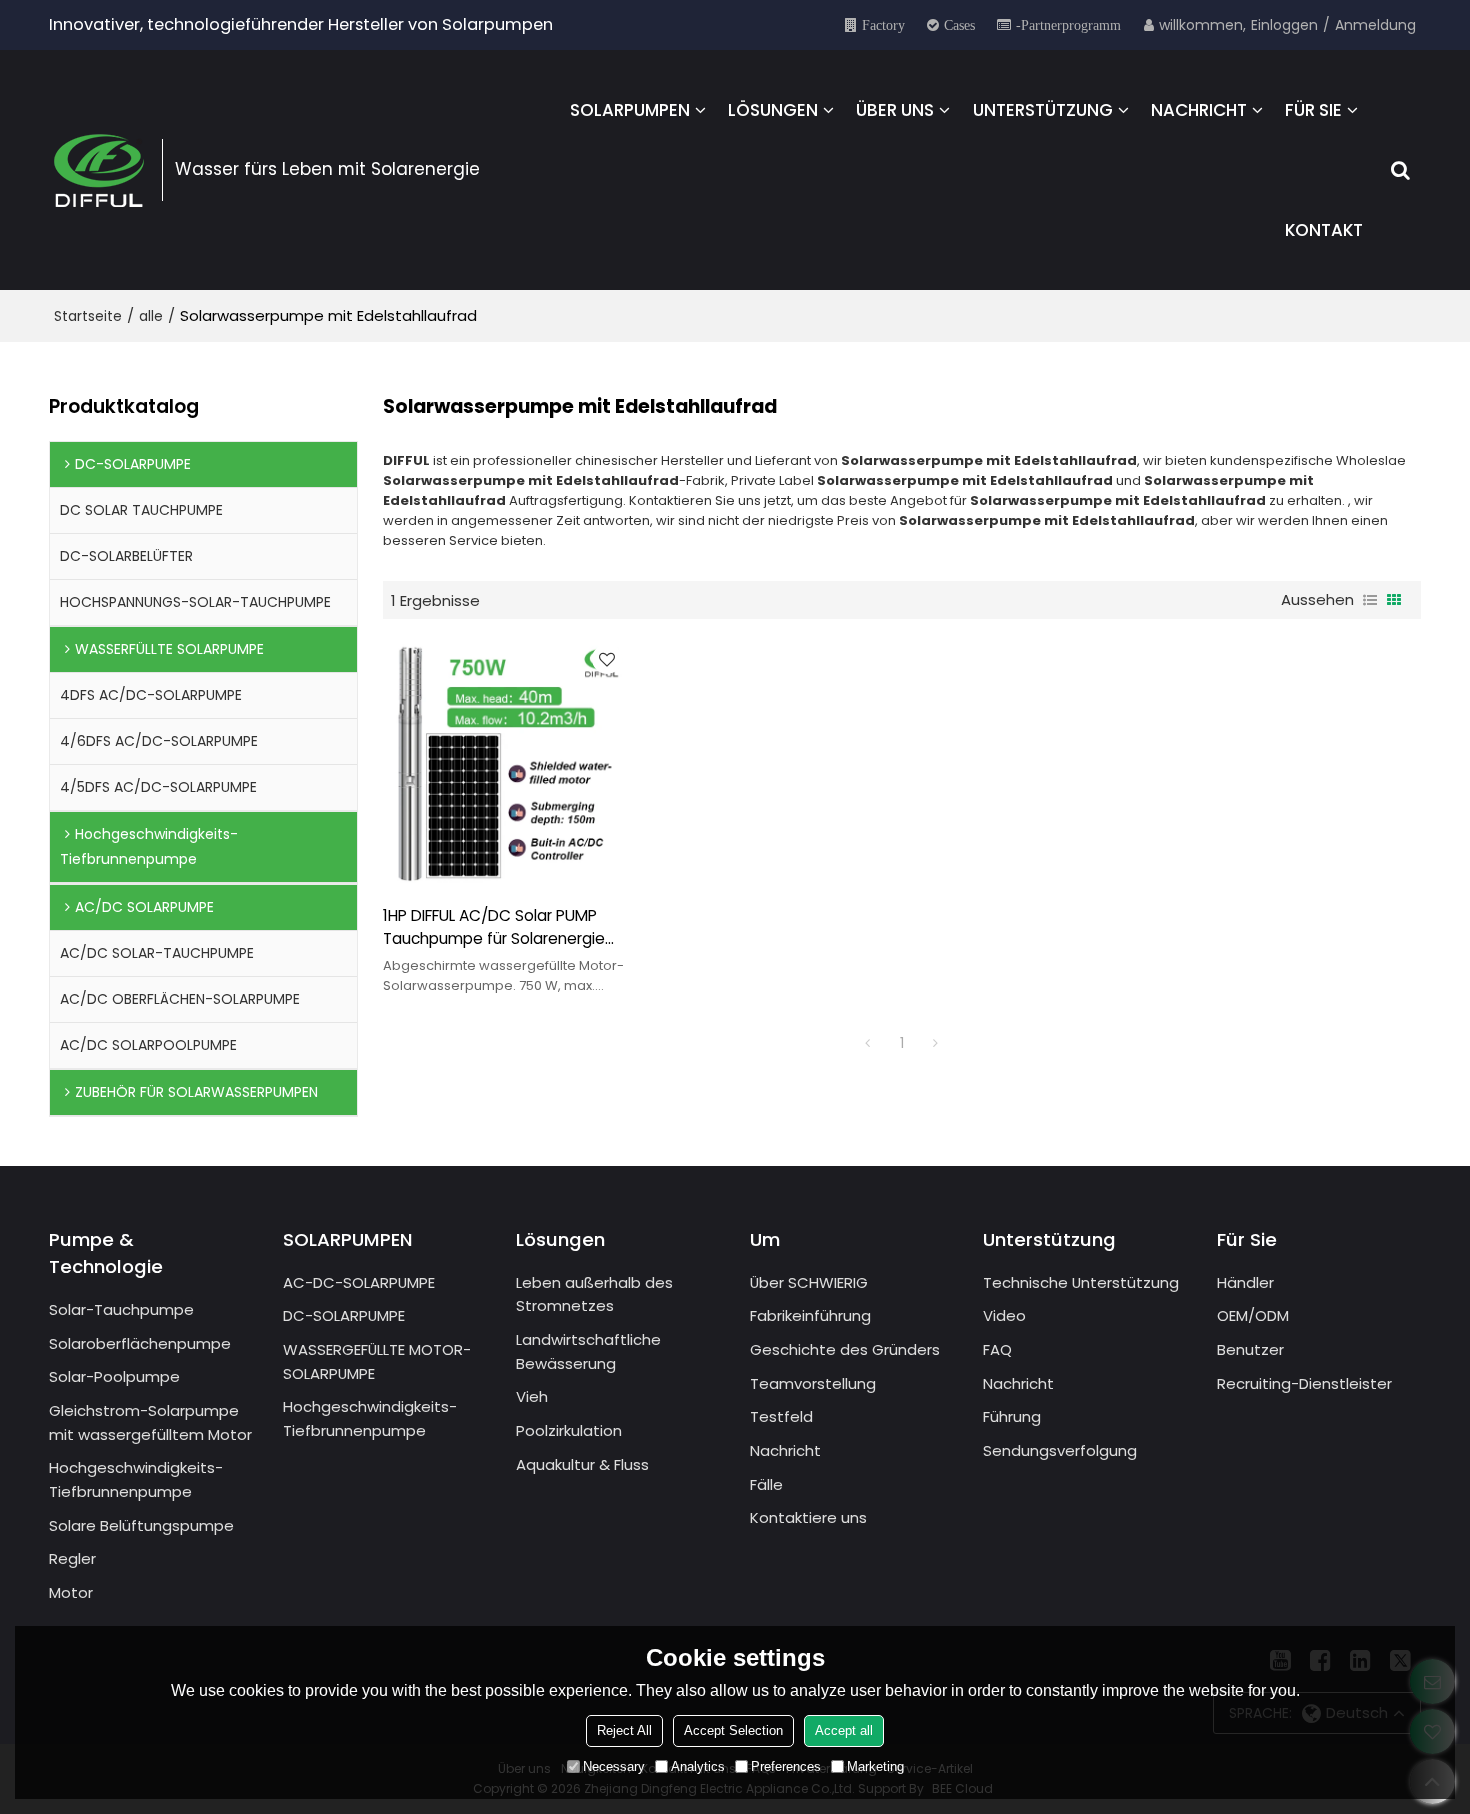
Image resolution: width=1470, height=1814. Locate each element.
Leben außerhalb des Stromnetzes (594, 1294)
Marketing (875, 1766)
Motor (71, 1592)
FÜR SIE (1313, 110)
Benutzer (1250, 1349)
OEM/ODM (1253, 1315)
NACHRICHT (1199, 110)
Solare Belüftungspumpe (141, 1525)
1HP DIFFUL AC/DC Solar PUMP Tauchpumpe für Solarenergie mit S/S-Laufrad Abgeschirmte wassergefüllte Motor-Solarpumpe (497, 928)
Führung (1012, 1416)
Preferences (786, 1766)
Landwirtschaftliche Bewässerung (588, 1351)
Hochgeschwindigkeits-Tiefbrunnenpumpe (136, 1479)
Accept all (844, 1730)
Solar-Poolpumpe (114, 1376)
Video (1004, 1315)
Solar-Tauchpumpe (121, 1309)
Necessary (614, 1766)
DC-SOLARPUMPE (344, 1315)
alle (151, 316)
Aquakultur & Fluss (582, 1464)
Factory (883, 25)
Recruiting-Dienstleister (1304, 1383)
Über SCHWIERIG (809, 1282)
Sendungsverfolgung (1060, 1450)
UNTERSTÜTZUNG (1043, 110)
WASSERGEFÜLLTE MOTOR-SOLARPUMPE (377, 1361)
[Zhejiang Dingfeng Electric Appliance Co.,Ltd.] (99, 170)
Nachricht (785, 1450)
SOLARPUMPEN (630, 110)
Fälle (766, 1484)
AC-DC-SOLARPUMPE (359, 1282)
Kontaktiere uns (808, 1517)
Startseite (88, 316)
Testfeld (781, 1416)
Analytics (698, 1766)
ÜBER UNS (895, 110)
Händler (1245, 1282)
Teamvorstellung (813, 1383)
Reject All (624, 1730)
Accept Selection (733, 1730)
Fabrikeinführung (810, 1315)
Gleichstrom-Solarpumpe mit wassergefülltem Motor (150, 1422)
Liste (1370, 600)
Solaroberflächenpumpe (140, 1343)
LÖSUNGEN (773, 110)
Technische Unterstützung (1081, 1282)
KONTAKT (1324, 230)
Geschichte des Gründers (845, 1349)
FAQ (997, 1349)
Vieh (532, 1396)
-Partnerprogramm (1068, 25)
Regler (72, 1558)
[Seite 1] (868, 1043)
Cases (959, 25)
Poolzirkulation (569, 1430)
